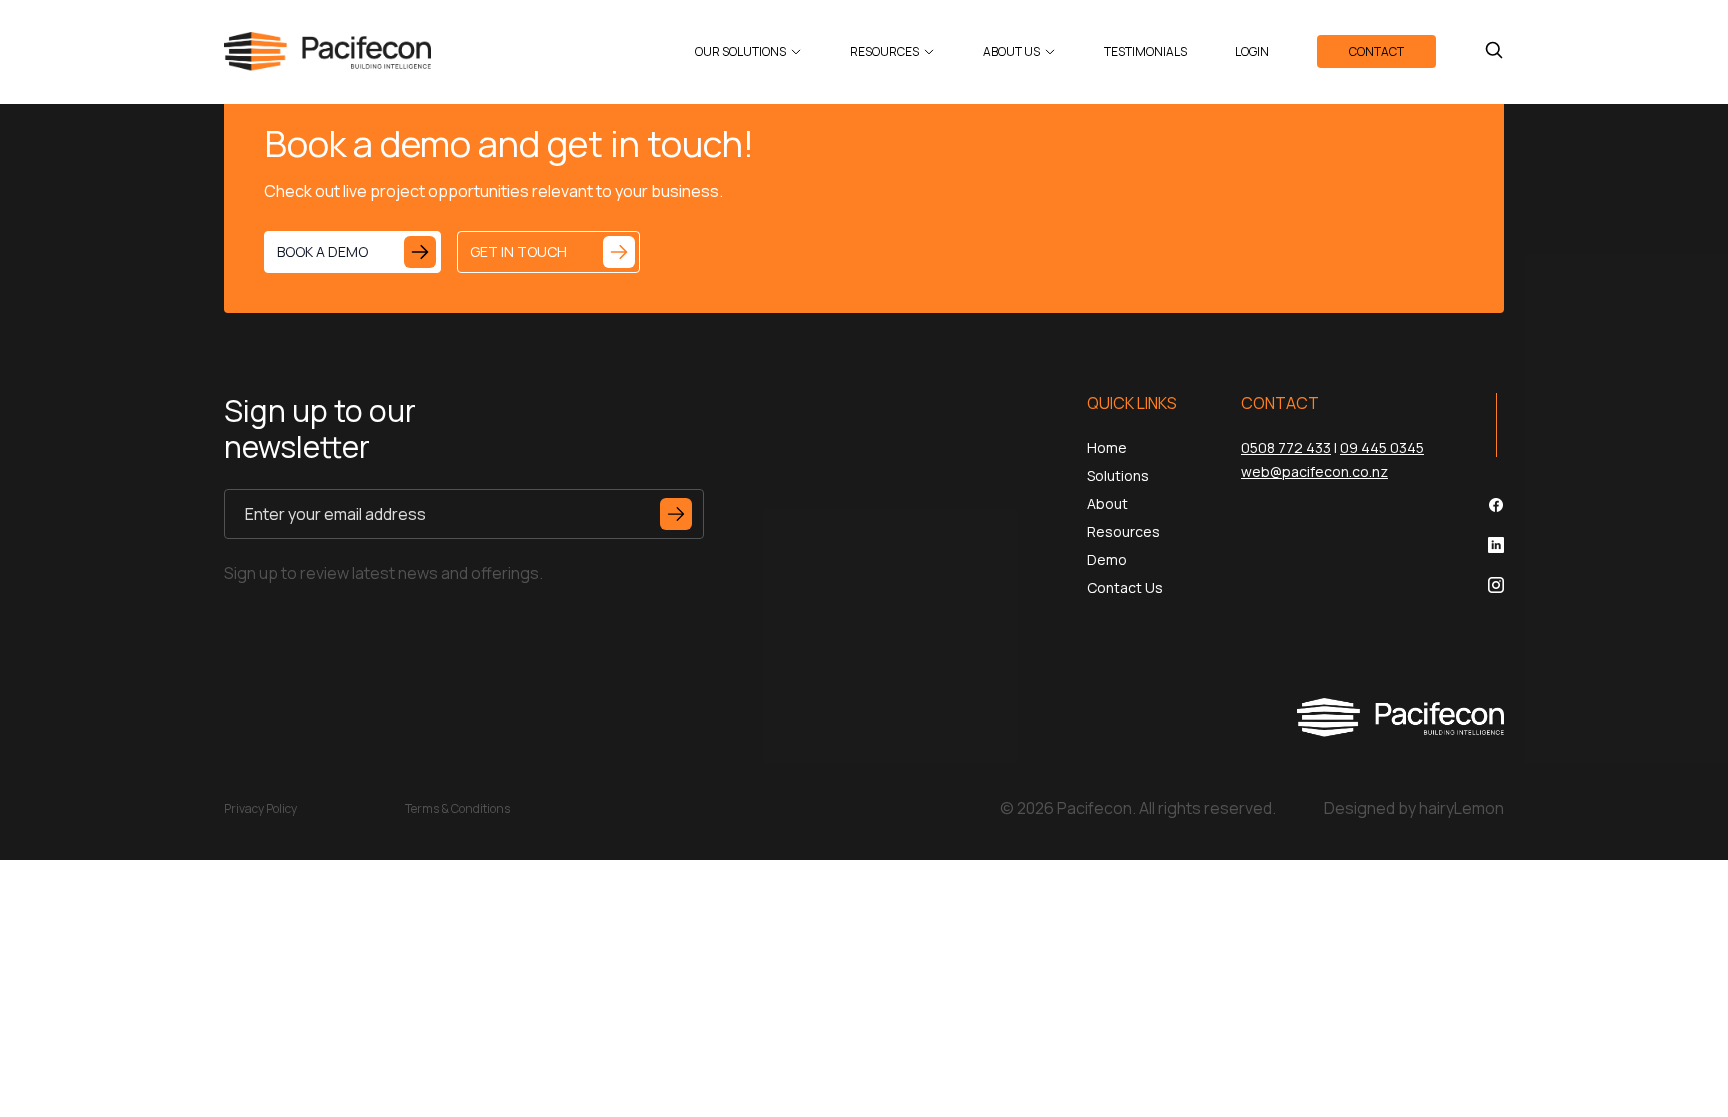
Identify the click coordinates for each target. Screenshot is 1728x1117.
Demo (1107, 559)
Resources (884, 51)
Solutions (1118, 475)
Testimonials (1145, 51)
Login (1252, 51)
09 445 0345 (1382, 447)
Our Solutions (740, 51)
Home (1107, 447)
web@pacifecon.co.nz (1314, 471)
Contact (1376, 51)
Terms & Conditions (457, 808)
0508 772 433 (1286, 447)
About (1107, 503)
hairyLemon (1461, 808)
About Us (1011, 51)
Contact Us (1125, 587)
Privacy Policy (260, 808)
